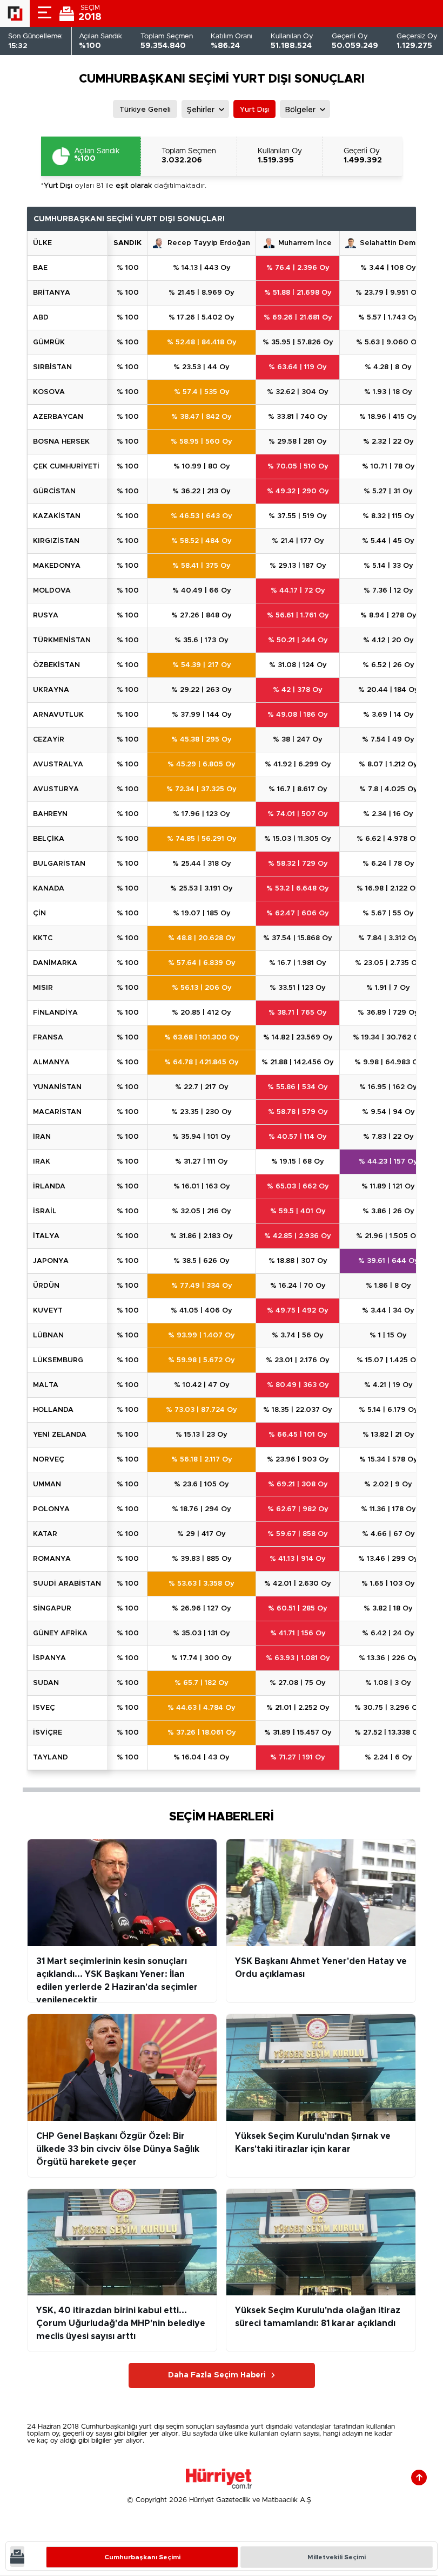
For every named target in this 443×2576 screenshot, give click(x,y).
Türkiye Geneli (145, 110)
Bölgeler (300, 110)
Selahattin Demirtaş (395, 243)
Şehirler (201, 110)
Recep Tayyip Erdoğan (209, 243)
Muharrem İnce (305, 243)
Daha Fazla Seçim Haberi (217, 2375)
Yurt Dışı (254, 110)
